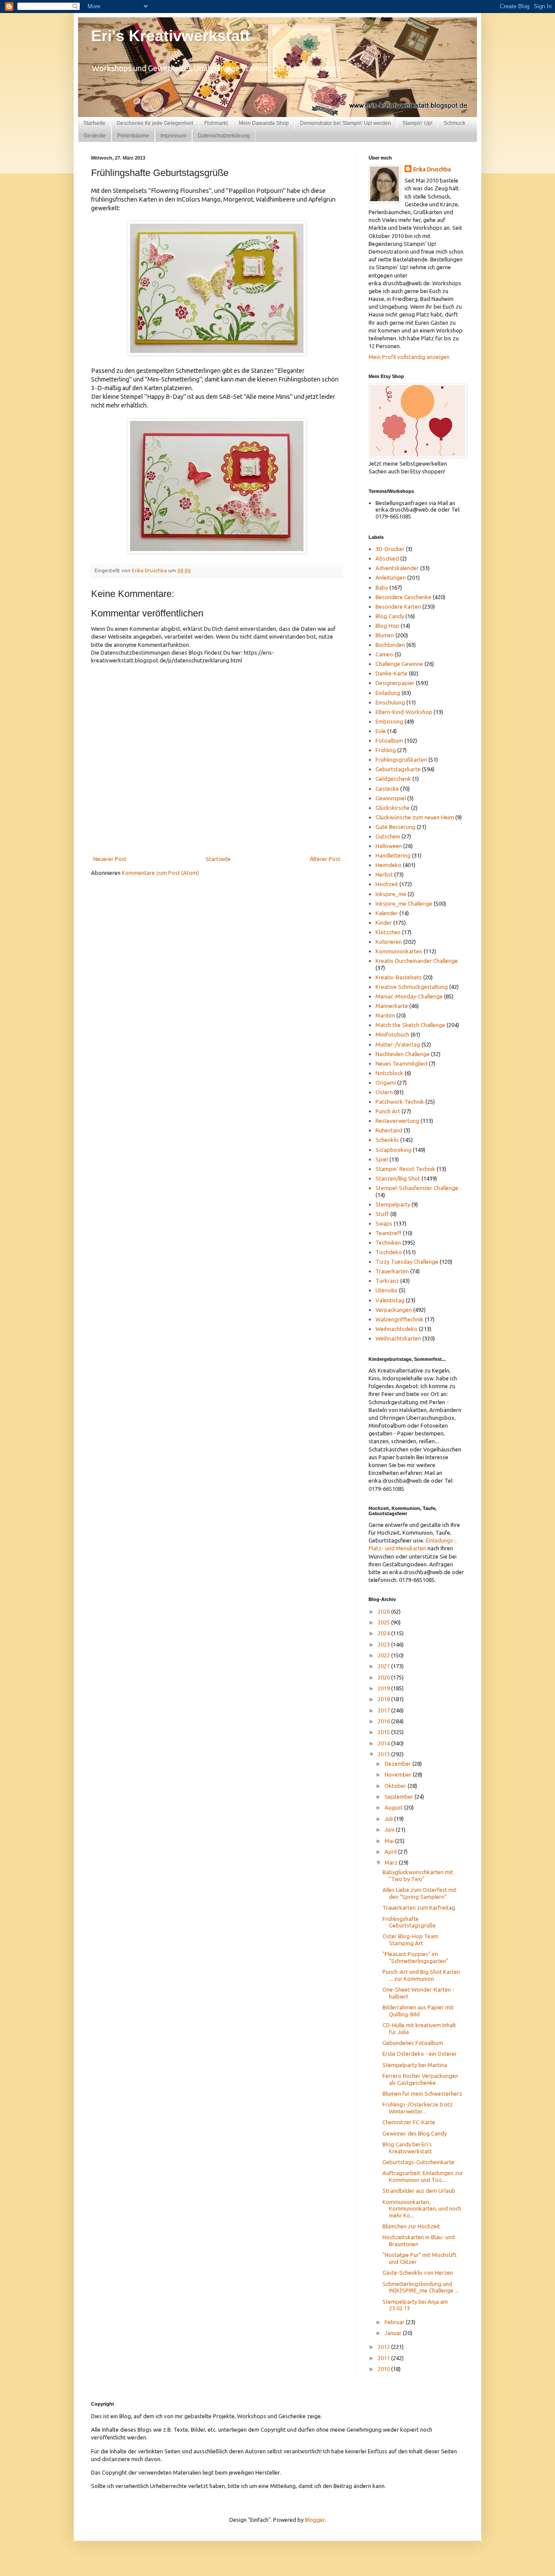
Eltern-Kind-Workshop (404, 712)
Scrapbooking (393, 1150)
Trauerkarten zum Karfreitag (419, 1908)
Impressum (173, 136)
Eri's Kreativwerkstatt (171, 36)
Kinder (384, 923)
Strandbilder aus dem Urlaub (419, 2191)
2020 (384, 1677)
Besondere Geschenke (403, 597)
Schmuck (454, 123)
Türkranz (387, 1281)
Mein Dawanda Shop (264, 123)
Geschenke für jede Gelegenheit (155, 123)
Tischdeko (389, 1252)
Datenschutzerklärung (224, 136)
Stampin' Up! (417, 123)
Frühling (386, 750)
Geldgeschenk (393, 779)
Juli (389, 1819)
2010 (384, 2369)
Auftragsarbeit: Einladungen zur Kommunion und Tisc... (423, 2176)
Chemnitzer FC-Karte (409, 2122)
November (399, 1774)
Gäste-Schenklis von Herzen (418, 2273)
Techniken (388, 1242)
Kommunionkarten (399, 951)
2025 (384, 1622)
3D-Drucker (390, 549)
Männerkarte (392, 1006)
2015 (384, 1732)
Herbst (384, 874)
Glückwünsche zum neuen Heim (415, 817)
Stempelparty (393, 1204)
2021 (384, 1666)
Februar (395, 2322)
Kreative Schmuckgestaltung (412, 987)
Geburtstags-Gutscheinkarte (418, 2162)
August (394, 1807)
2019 (384, 1688)
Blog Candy (390, 616)
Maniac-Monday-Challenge (409, 996)
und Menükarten (406, 1548)
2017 (384, 1710)
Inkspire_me (391, 894)
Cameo (384, 654)
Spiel (382, 1159)
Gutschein (388, 836)
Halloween (389, 846)
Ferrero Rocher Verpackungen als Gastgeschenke (420, 2079)
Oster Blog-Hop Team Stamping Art (410, 1940)
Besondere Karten (398, 607)
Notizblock (389, 1073)
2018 (384, 1699)
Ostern (384, 1092)
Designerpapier (395, 683)
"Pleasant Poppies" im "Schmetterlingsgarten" (415, 1957)
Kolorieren (389, 942)
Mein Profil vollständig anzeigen (409, 357)
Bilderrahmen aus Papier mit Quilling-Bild (418, 2011)
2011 (384, 2358)
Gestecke (95, 136)
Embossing (389, 721)
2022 (384, 1655)
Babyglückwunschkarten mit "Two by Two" (418, 1875)
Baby (382, 587)
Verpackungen (394, 1310)
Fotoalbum (389, 740)
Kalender (387, 913)
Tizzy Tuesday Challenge (407, 1262)
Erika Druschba (432, 169)
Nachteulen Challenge (403, 1054)
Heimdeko (388, 865)
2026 (384, 1611)
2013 (384, 1754)
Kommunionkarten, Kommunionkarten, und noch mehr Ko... (422, 2209)
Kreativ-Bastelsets (399, 977)
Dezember (398, 1764)
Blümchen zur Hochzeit (411, 2226)
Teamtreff (388, 1233)
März (392, 1862)
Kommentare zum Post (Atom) (160, 873)
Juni (390, 1829)
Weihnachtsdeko (397, 1329)
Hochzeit (387, 884)
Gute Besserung (395, 827)
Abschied (387, 558)
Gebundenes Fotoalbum (413, 2043)
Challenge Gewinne (399, 664)
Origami (386, 1083)
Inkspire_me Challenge (404, 903)
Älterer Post (325, 859)
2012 (384, 2347)
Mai (390, 1841)
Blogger (315, 2520)
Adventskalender (397, 568)
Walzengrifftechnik (400, 1319)
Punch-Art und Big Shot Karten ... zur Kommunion (421, 1975)
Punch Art (388, 1111)
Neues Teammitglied (402, 1063)
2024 (384, 1633)
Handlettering (393, 855)
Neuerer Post (110, 859)
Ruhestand (389, 1130)
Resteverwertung (397, 1121)
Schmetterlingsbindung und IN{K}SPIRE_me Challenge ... (421, 2287)
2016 (384, 1721)
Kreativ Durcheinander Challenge (417, 961)
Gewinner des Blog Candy (415, 2133)
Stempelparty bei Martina (415, 2065)
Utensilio (387, 1290)
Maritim (385, 1015)
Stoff (382, 1214)
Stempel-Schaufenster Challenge (417, 1188)
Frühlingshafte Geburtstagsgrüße (409, 1922)
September (400, 1797)
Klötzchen (388, 932)
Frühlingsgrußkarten (401, 760)
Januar (394, 2333)
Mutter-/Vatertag (398, 1044)
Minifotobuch (392, 1034)
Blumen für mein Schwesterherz (422, 2093)
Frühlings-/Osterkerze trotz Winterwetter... (418, 2108)
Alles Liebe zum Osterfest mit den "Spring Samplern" (420, 1893)
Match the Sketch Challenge (410, 1025)
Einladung (388, 693)
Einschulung (390, 702)
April (391, 1852)
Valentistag (390, 1300)
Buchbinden (390, 645)
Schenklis (387, 1140)
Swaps (384, 1223)
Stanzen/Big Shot (398, 1178)
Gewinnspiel (391, 798)
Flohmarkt (216, 123)
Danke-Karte (392, 673)
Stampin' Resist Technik (405, 1169)
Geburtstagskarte (398, 769)
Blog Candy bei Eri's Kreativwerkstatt (407, 2148)
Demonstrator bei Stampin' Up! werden (346, 123)
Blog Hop (387, 626)
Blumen (385, 635)
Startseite (94, 123)
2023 (384, 1644)
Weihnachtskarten (398, 1338)
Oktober (396, 1786)
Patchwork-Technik (400, 1102)
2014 (384, 1743)
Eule (381, 731)
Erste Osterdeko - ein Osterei (419, 2054)
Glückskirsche (393, 808)
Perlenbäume (133, 136)
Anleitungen (391, 577)
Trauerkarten (392, 1271)
